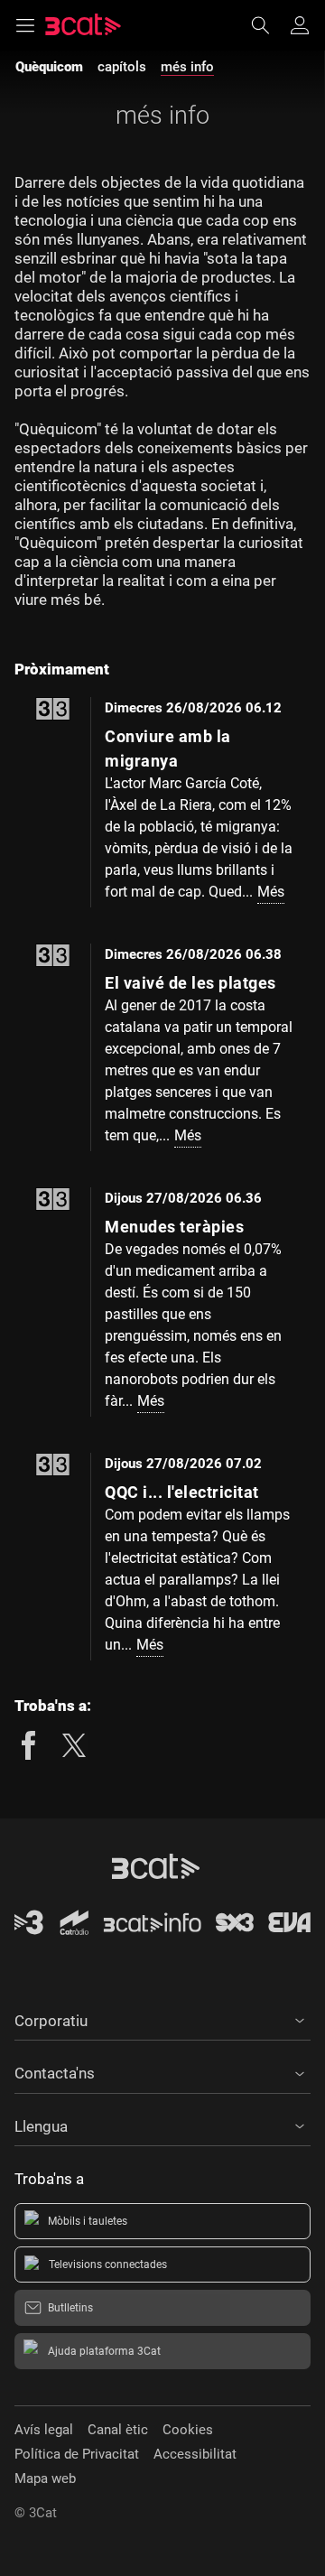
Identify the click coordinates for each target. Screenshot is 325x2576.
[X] (74, 1745)
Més (271, 892)
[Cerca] (269, 25)
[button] (162, 2018)
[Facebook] (29, 1745)
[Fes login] (300, 25)
